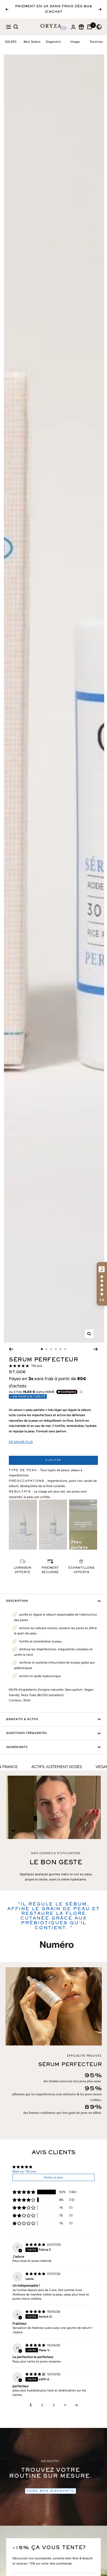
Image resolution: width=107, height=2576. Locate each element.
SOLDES (11, 42)
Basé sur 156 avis (24, 2171)
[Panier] (90, 27)
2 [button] (42, 2405)
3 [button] (54, 2405)
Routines (96, 42)
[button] (24, 2192)
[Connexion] (73, 27)
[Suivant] (96, 1349)
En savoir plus (21, 1442)
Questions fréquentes (27, 1733)
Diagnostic (53, 42)
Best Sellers (32, 42)
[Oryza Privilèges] (81, 27)
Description (17, 1601)
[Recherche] (16, 27)
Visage (75, 42)
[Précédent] (11, 1349)
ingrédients (17, 1747)
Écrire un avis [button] (53, 2177)
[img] (36, 2245)
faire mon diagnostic (51, 2491)
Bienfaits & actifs (22, 1719)
